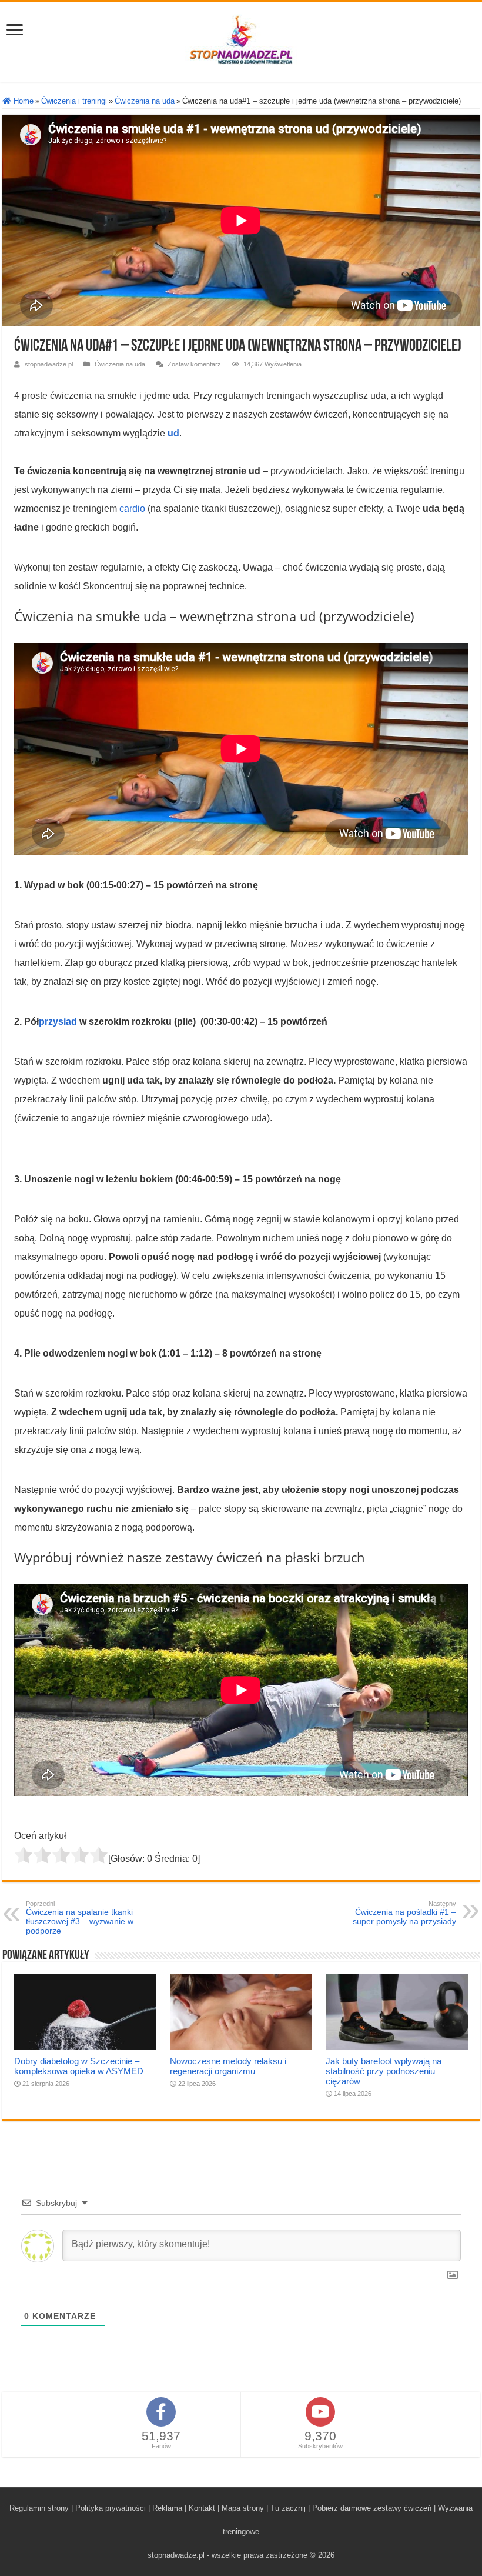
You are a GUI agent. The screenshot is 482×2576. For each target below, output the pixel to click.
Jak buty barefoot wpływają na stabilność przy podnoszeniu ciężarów (384, 2071)
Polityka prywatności (111, 2508)
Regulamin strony (39, 2508)
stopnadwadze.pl (49, 364)
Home (22, 101)
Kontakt (202, 2508)
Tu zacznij (288, 2508)
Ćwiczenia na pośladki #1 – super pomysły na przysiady (404, 1913)
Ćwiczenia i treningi (74, 101)
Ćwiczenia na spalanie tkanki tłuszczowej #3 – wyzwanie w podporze (80, 1918)
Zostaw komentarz (194, 364)
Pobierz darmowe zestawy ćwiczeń (372, 2508)
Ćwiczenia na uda (145, 101)
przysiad (58, 1022)
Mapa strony (243, 2508)
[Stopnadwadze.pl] (241, 39)
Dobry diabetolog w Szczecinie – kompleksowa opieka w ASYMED (79, 2066)
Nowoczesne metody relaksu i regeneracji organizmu (228, 2066)
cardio (132, 509)
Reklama (167, 2508)
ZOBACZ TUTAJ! (387, 2548)
